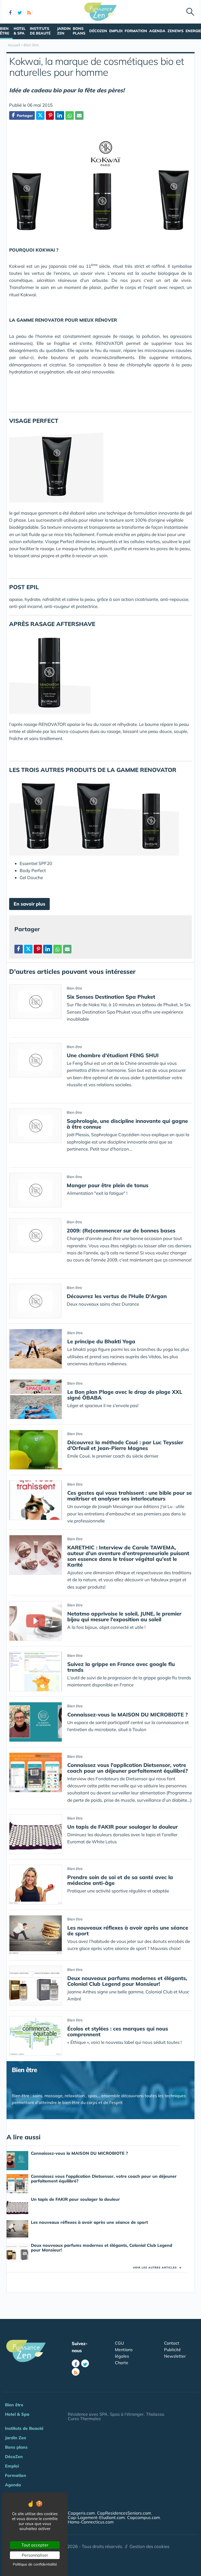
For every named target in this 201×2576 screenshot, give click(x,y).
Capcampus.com (144, 2517)
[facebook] (10, 12)
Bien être (5, 31)
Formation (136, 31)
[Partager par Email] (79, 115)
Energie (193, 31)
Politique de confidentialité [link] (35, 2564)
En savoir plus (29, 904)
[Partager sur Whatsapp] (70, 115)
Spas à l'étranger (127, 2414)
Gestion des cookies (149, 2546)
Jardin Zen (64, 31)
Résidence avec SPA (88, 2414)
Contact (172, 2343)
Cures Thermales (84, 2419)
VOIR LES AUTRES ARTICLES (157, 2268)
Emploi (116, 31)
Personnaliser (35, 2555)
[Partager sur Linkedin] (60, 115)
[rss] (29, 12)
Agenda (157, 31)
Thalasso (155, 2414)
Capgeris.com (81, 2513)
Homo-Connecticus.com (91, 2522)
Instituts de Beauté (40, 31)
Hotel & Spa (20, 31)
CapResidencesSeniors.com (124, 2513)
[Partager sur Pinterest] (50, 115)
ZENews (175, 31)
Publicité (172, 2350)
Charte (122, 2363)
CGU (119, 2343)
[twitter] (20, 12)
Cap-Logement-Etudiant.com (96, 2517)
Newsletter (175, 2356)
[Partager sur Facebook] (19, 949)
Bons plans (79, 31)
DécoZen (98, 31)
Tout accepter (35, 2545)
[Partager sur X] (40, 115)
